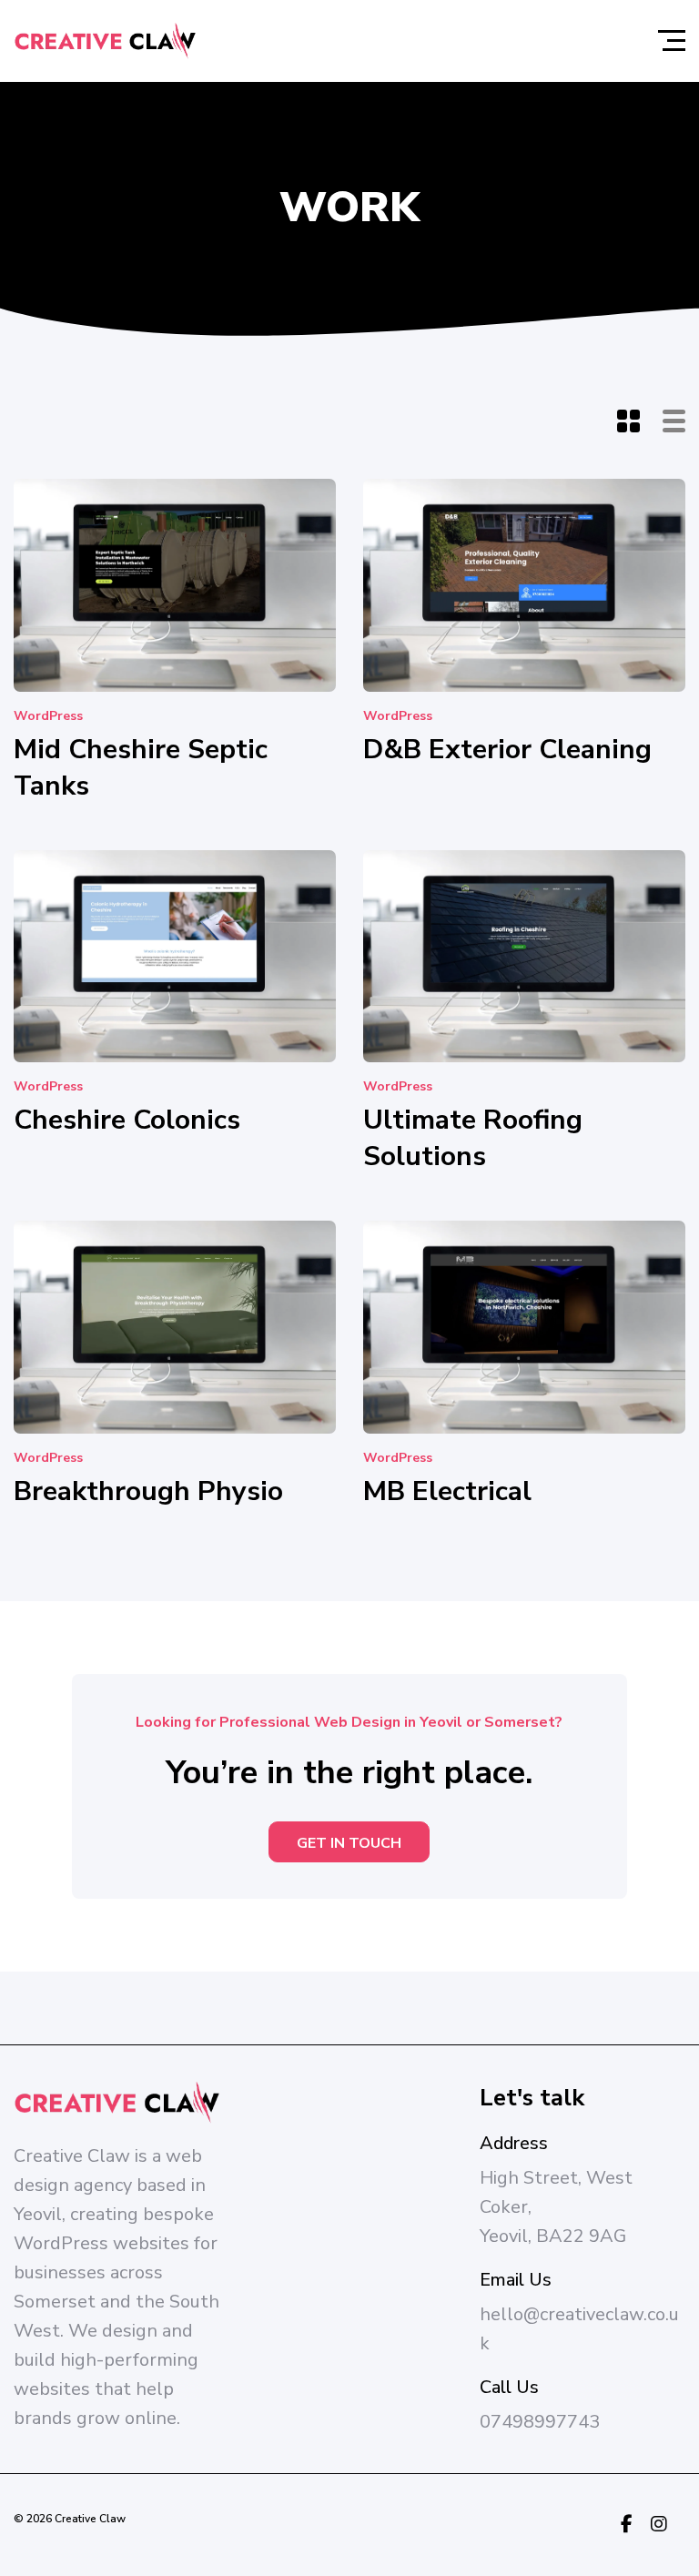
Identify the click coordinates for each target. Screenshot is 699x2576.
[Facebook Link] (627, 2525)
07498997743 (540, 2422)
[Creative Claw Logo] (105, 41)
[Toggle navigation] (672, 41)
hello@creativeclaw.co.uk (579, 2329)
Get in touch (349, 1843)
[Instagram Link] (659, 2525)
